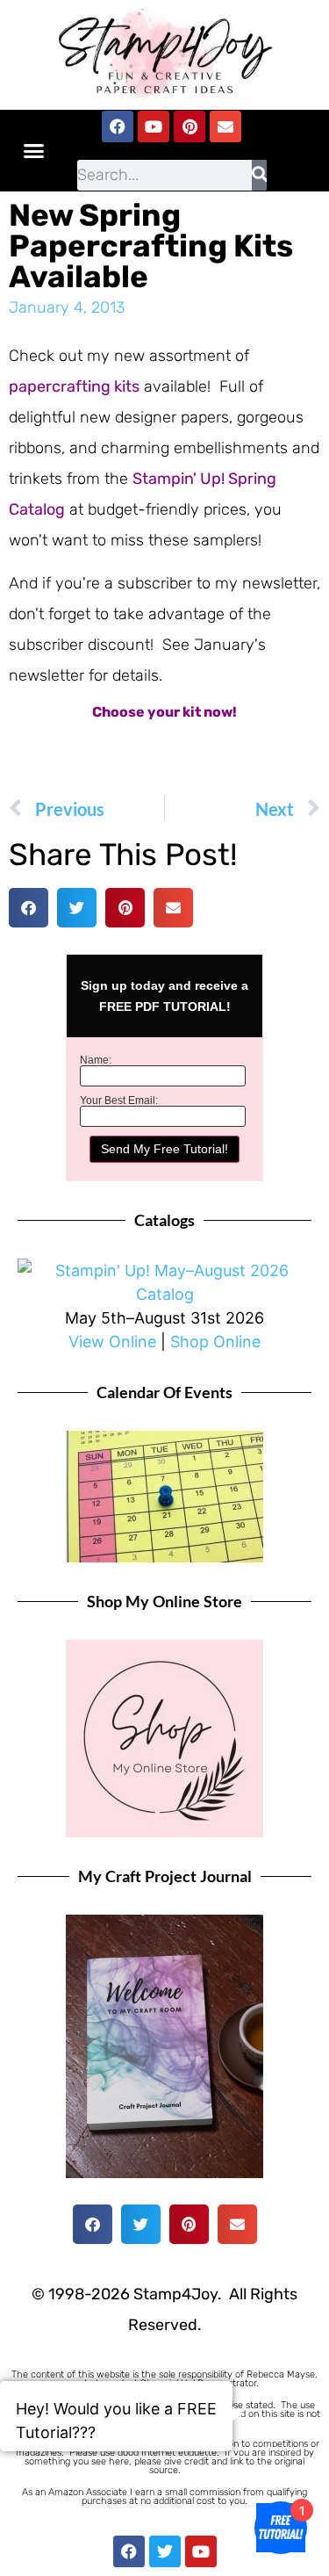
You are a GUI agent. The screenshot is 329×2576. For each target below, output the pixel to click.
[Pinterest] (190, 126)
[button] (34, 150)
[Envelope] (225, 126)
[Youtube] (154, 126)
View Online (112, 1342)
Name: (96, 1060)
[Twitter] (165, 2551)
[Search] (259, 175)
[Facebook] (118, 126)
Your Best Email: (119, 1100)
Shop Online (215, 1342)
